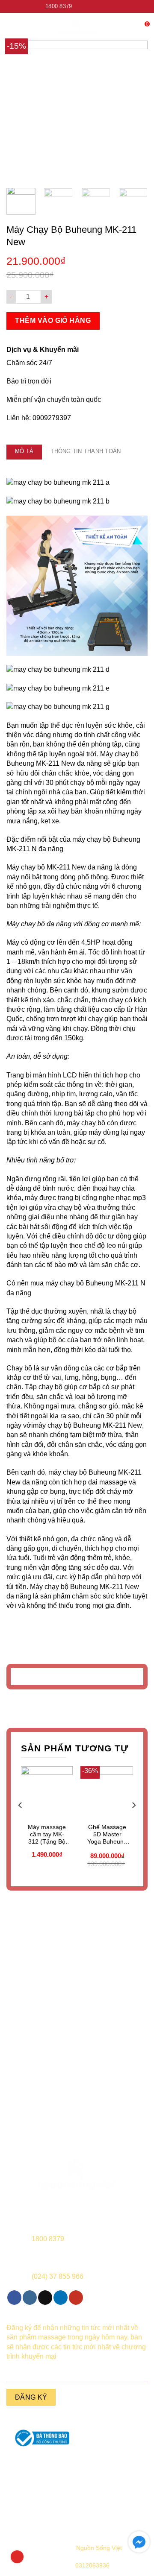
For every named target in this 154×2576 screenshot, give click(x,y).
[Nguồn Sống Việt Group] (77, 28)
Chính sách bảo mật (115, 2479)
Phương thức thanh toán (116, 2493)
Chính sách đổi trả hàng (38, 2506)
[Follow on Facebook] (79, 6)
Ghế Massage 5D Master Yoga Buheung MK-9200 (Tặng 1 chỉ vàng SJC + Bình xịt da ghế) (107, 1834)
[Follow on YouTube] (112, 6)
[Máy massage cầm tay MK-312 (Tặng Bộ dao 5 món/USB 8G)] (47, 1792)
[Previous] (20, 111)
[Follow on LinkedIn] (104, 6)
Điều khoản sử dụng (38, 2493)
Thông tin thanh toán (86, 451)
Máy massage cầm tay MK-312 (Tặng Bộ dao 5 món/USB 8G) (47, 1834)
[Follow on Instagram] (87, 6)
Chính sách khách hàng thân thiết (115, 2510)
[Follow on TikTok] (95, 6)
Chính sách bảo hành (38, 2479)
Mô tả (24, 451)
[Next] (134, 111)
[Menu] (12, 28)
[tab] (24, 452)
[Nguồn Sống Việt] (77, 2175)
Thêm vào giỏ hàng (53, 321)
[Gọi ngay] (17, 2557)
